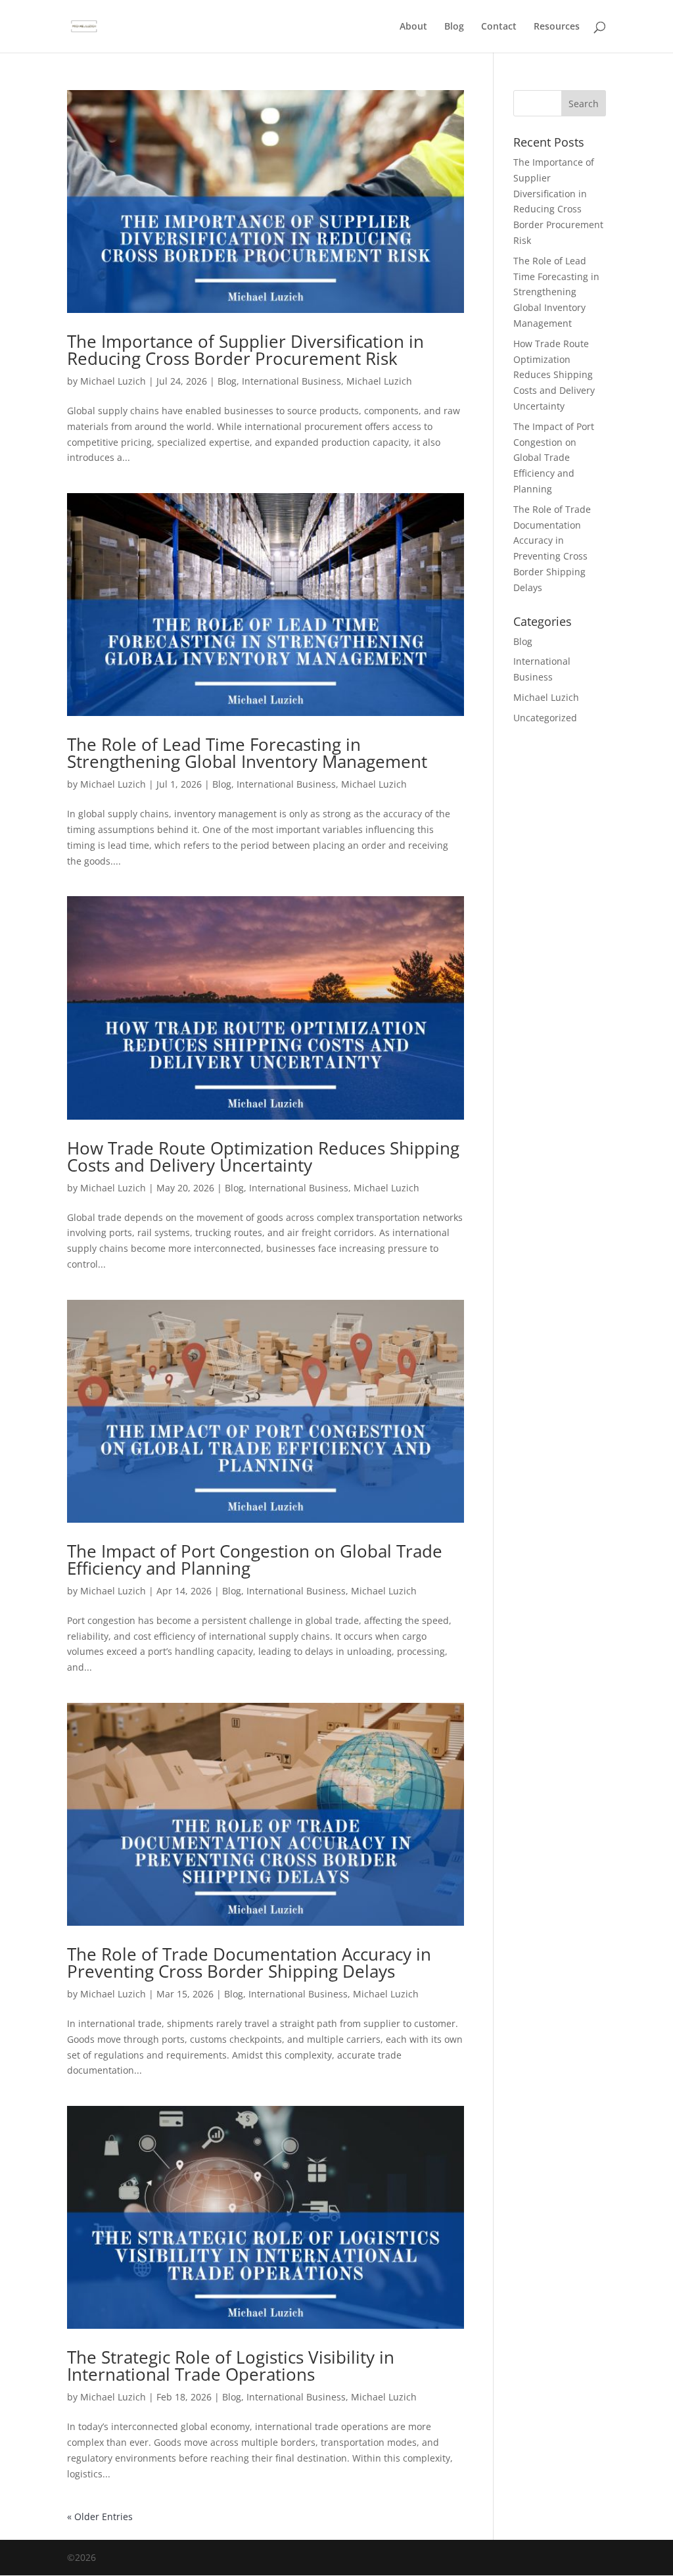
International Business (291, 381)
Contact (499, 27)
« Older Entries (100, 2516)
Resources (557, 27)
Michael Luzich (113, 381)
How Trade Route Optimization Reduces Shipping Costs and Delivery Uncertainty (263, 1157)
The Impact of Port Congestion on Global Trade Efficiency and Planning (255, 1560)
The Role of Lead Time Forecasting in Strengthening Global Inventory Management (247, 753)
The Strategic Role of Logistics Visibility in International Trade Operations (231, 2366)
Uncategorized (545, 718)
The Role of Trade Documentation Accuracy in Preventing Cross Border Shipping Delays (249, 1963)
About (413, 27)
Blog (454, 27)
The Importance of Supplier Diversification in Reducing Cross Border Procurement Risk (245, 350)
